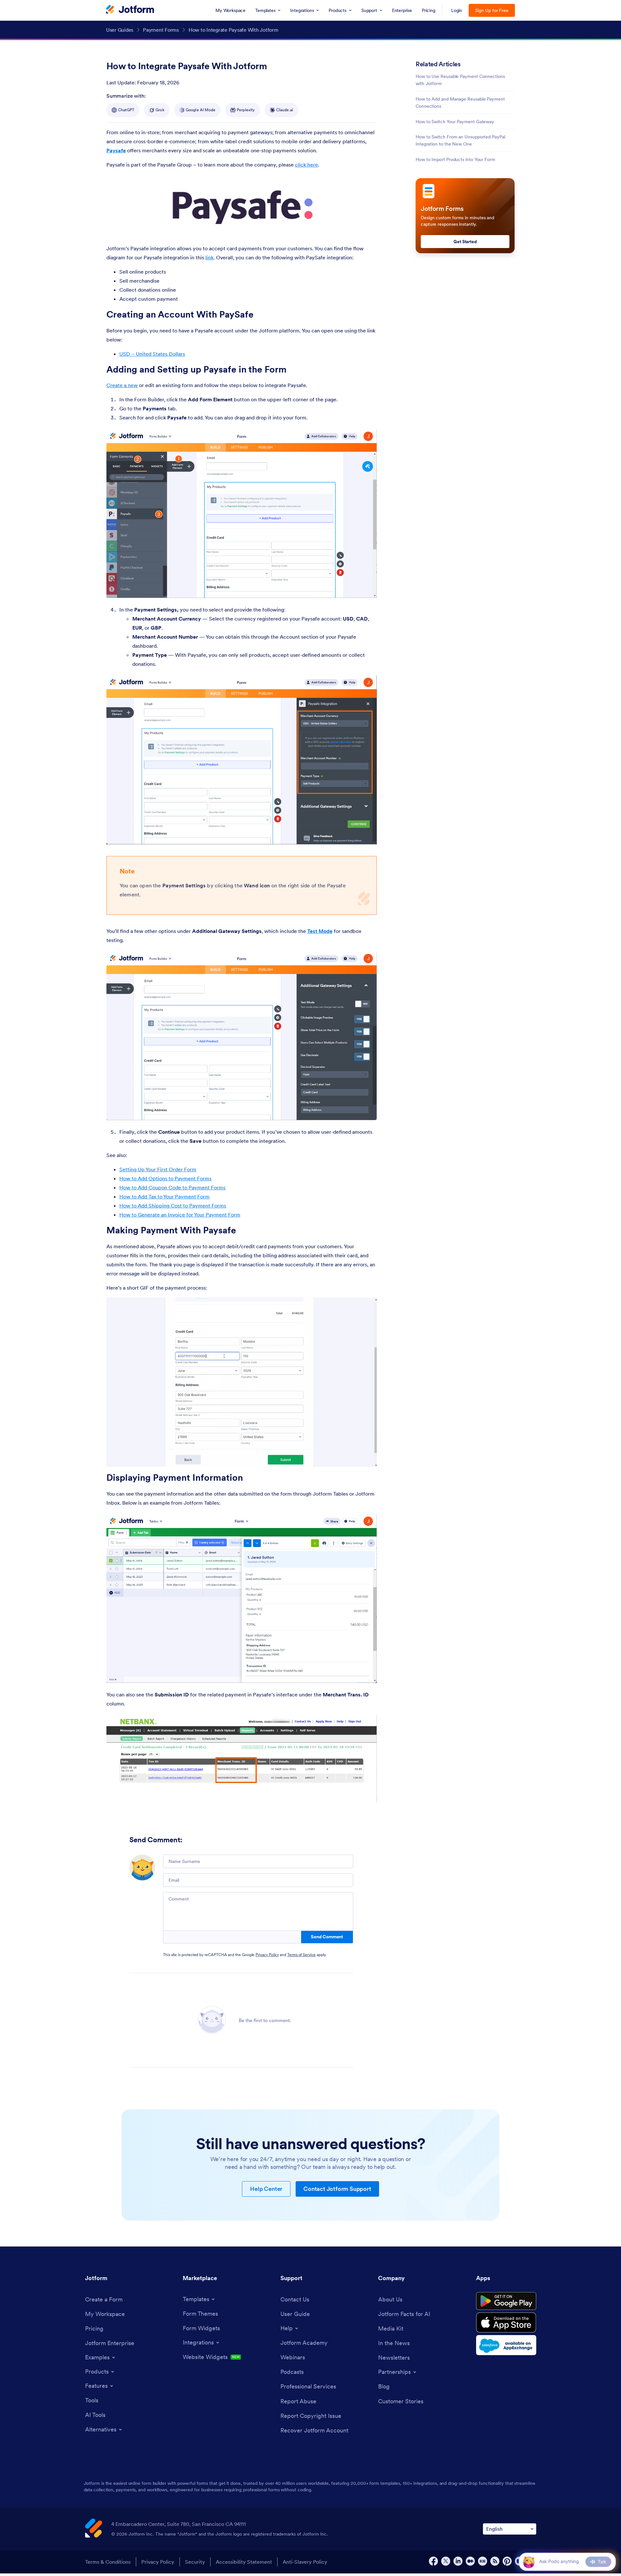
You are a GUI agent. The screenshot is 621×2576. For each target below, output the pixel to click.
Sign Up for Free (492, 10)
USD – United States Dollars (152, 354)
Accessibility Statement (244, 2562)
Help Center (266, 2189)
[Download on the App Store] (506, 2322)
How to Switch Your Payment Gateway (455, 122)
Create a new (122, 385)
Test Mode (320, 931)
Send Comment (327, 1937)
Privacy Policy (267, 1955)
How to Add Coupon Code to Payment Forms (172, 1187)
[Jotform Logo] (130, 10)
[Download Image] (317, 227)
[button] (529, 2562)
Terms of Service (301, 1955)
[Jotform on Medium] (470, 2561)
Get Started (465, 242)
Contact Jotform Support (337, 2189)
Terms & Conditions (108, 2562)
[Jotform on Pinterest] (507, 2561)
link (209, 257)
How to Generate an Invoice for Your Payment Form (180, 1215)
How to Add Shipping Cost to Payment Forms (173, 1206)
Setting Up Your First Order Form (158, 1169)
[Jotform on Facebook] (433, 2561)
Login (457, 10)
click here (306, 165)
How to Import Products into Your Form (455, 159)
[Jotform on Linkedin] (458, 2561)
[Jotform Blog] (483, 2561)
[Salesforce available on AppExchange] (506, 2345)
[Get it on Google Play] (506, 2301)
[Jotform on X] (446, 2561)
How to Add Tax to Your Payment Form (164, 1196)
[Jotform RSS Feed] (495, 2561)
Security (195, 2562)
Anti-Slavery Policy (305, 2562)
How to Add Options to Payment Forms (165, 1178)
